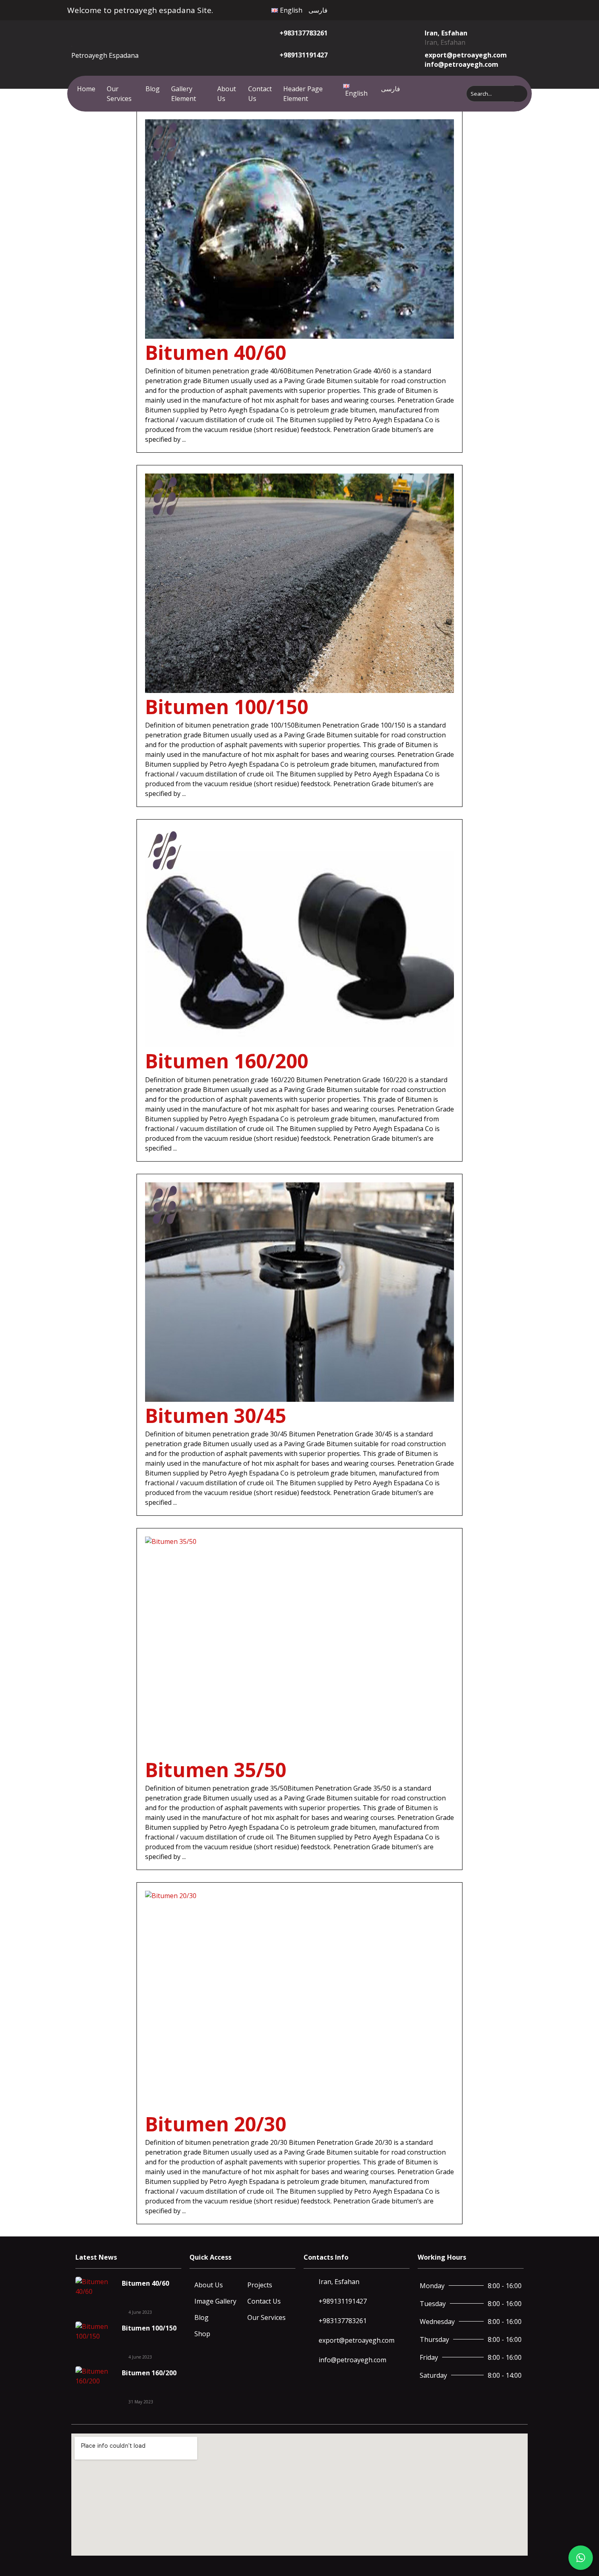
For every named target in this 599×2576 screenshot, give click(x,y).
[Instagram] (473, 9)
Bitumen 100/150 (227, 707)
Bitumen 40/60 (216, 352)
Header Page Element (303, 94)
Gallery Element (184, 94)
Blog (153, 89)
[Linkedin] (491, 9)
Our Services (119, 94)
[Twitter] (465, 9)
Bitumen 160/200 (227, 1061)
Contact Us (260, 94)
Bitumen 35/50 (216, 1770)
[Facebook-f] (456, 9)
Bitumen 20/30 (216, 2124)
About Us (227, 94)
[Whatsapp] (482, 9)
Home (86, 89)
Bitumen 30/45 (216, 1415)
